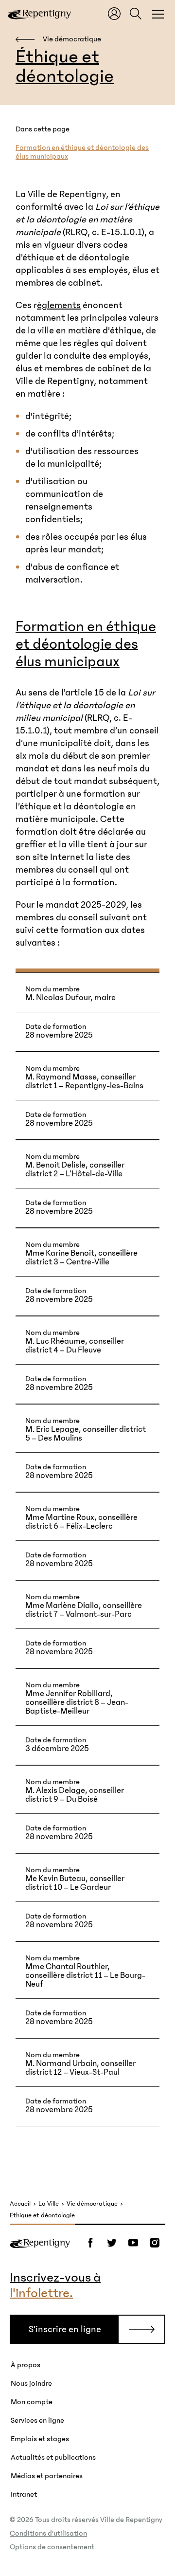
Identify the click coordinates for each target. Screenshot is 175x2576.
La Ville (49, 2204)
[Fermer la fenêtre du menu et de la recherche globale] (158, 14)
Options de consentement (52, 2547)
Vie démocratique (92, 2204)
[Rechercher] (136, 14)
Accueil (20, 2204)
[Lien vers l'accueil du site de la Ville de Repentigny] (40, 2243)
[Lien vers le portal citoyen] (114, 14)
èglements (59, 305)
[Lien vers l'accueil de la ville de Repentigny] (39, 14)
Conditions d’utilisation (48, 2533)
